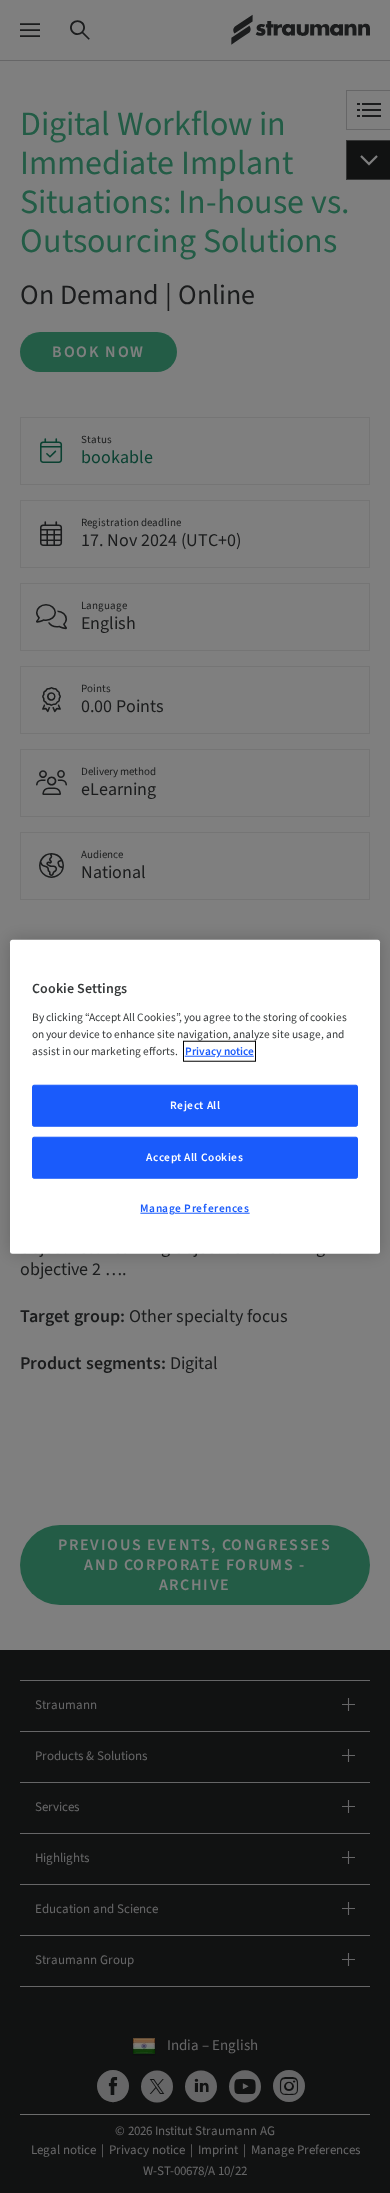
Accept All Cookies (194, 1157)
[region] (195, 1096)
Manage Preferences (194, 1208)
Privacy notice (219, 1051)
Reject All (195, 1105)
